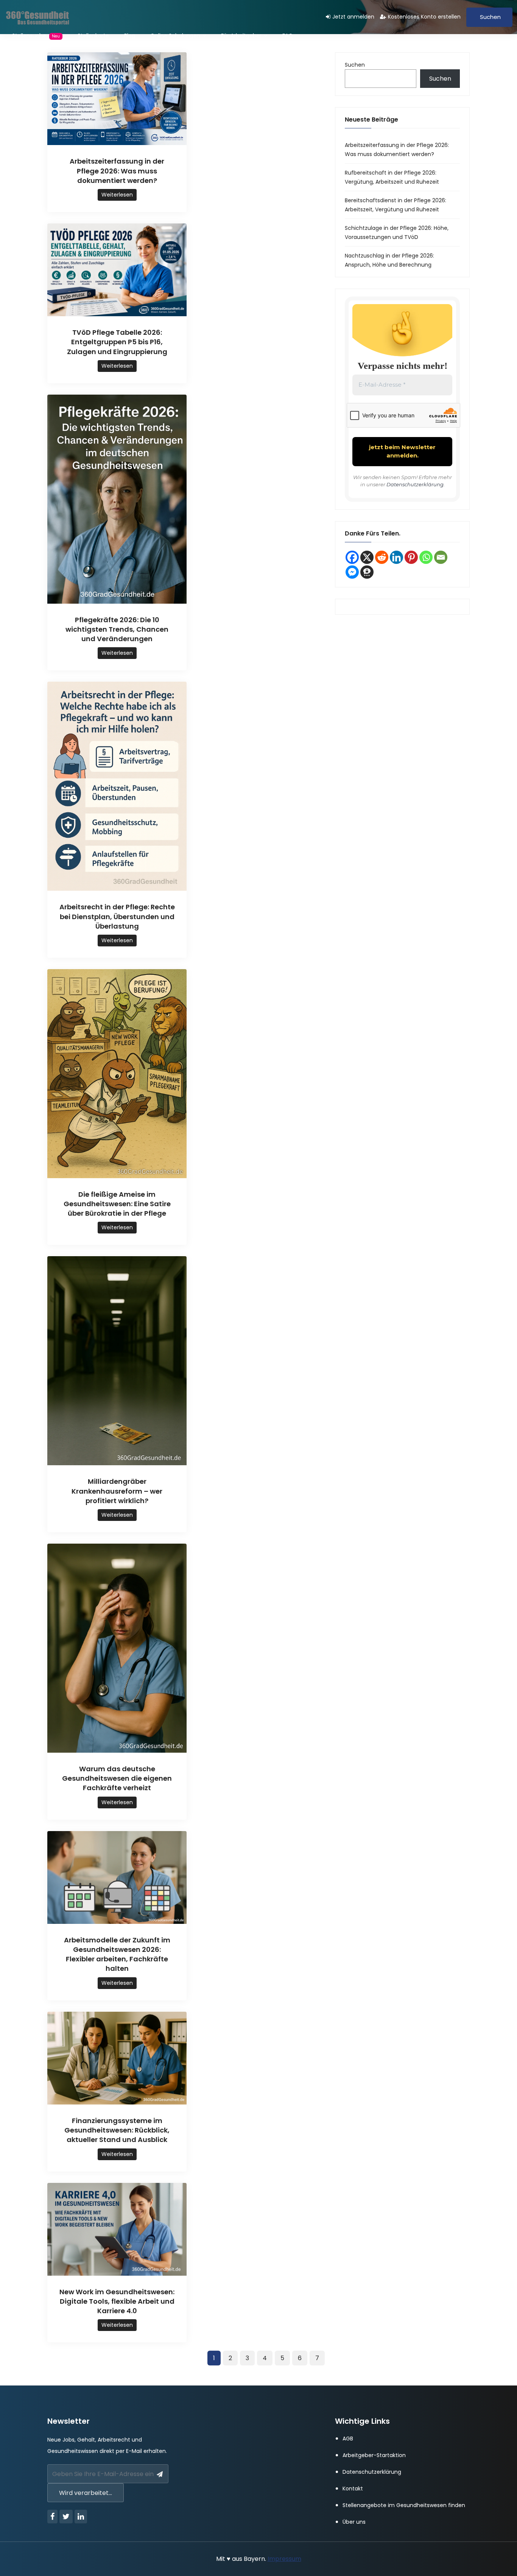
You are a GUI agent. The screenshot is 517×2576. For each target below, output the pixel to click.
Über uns (354, 2522)
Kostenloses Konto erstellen (424, 17)
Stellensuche (36, 36)
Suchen (490, 17)
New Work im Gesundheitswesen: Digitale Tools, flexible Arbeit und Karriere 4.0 (117, 2301)
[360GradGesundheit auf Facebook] (352, 557)
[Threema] (367, 572)
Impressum (284, 2559)
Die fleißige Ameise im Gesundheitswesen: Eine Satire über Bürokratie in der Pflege (117, 1204)
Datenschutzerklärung (415, 484)
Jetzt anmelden (353, 17)
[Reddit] (382, 557)
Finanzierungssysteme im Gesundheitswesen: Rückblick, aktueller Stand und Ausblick (117, 2130)
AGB (348, 2439)
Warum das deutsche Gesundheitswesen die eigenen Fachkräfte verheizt (117, 1778)
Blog (130, 36)
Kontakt (353, 2489)
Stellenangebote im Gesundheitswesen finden (404, 2505)
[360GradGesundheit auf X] (367, 557)
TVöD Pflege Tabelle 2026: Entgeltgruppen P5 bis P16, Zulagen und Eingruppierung (117, 342)
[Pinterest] (411, 557)
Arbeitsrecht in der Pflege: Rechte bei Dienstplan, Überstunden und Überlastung (117, 916)
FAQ (288, 36)
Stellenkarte (93, 36)
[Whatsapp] (426, 557)
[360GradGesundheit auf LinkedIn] (396, 557)
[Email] (441, 557)
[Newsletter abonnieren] (160, 2475)
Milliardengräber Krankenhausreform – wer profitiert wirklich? (117, 1491)
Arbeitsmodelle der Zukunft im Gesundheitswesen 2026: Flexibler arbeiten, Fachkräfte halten (117, 1954)
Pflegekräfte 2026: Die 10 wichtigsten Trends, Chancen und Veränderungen (117, 629)
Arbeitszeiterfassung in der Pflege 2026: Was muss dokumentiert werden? (117, 171)
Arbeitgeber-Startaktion (374, 2455)
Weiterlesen (117, 195)
